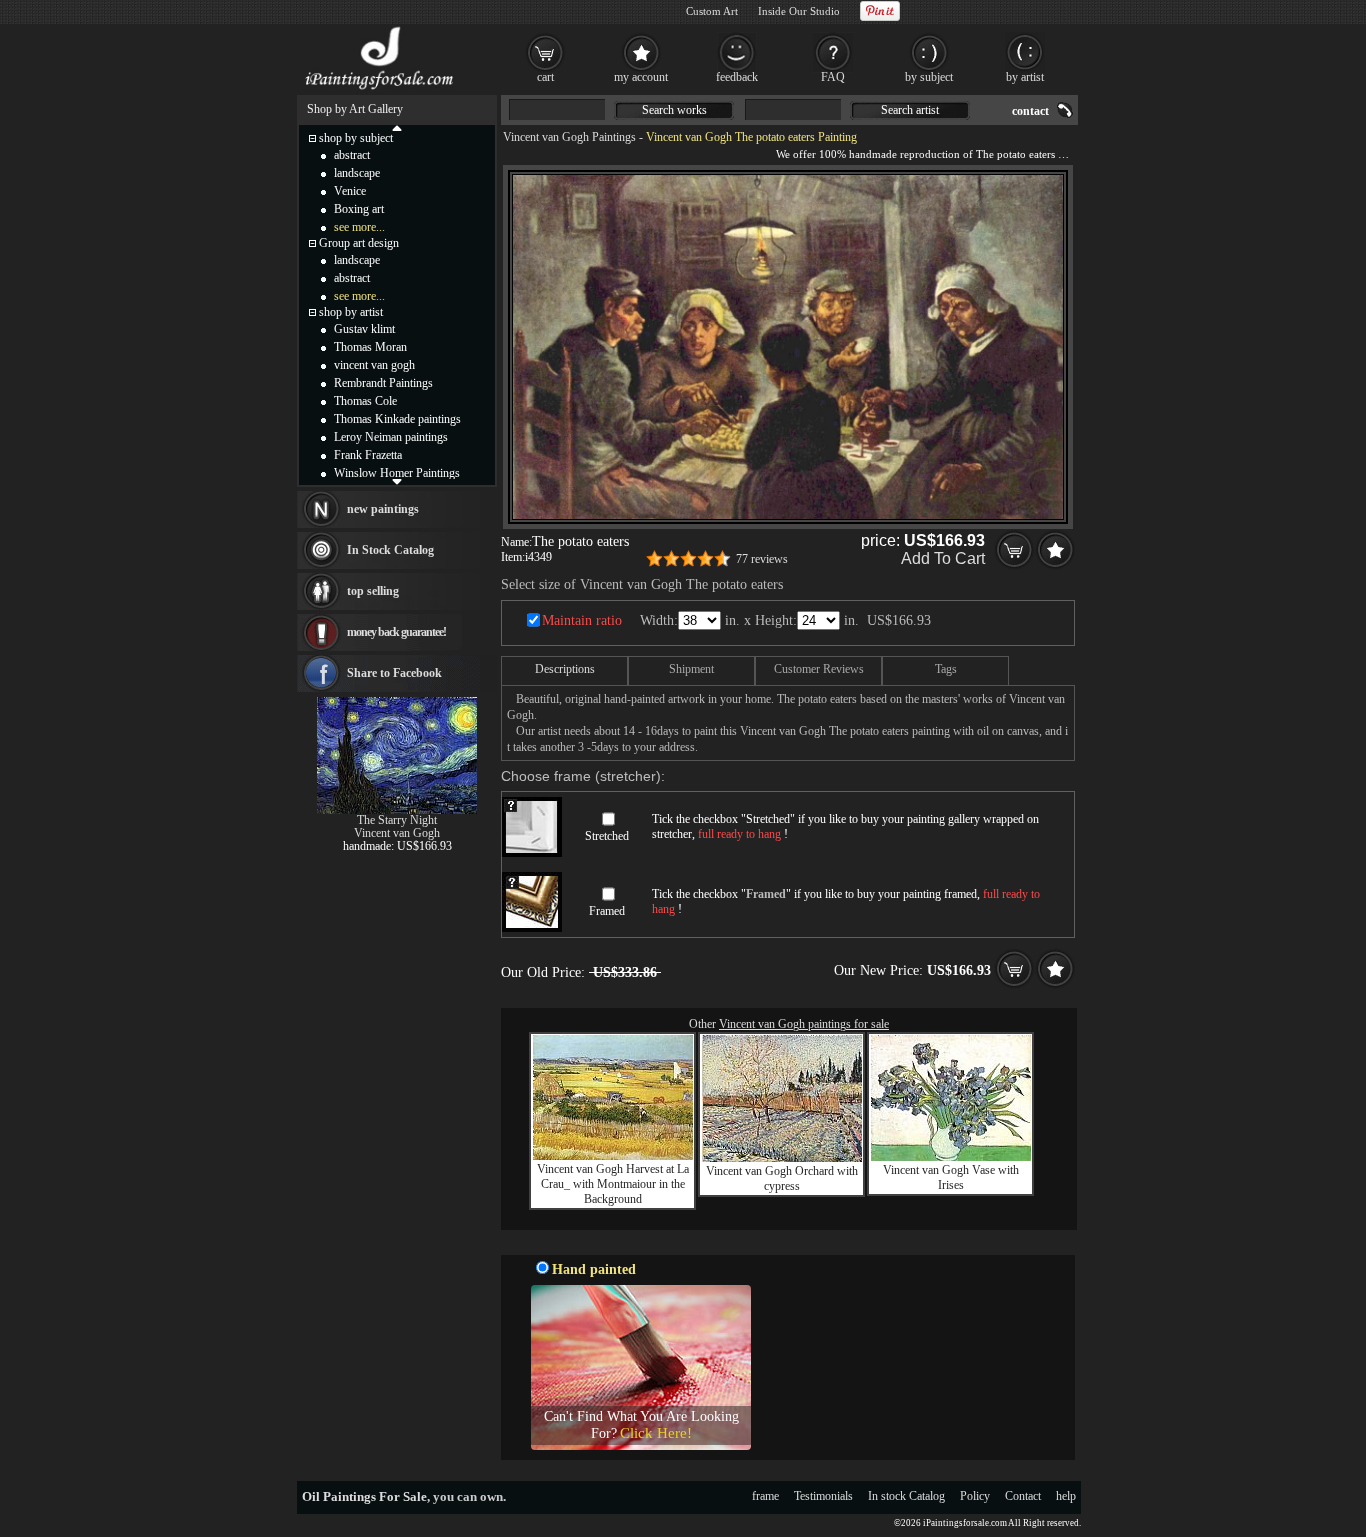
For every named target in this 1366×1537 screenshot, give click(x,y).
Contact (1023, 1496)
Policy (975, 1496)
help (1066, 1496)
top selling (373, 591)
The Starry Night (397, 820)
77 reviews (762, 559)
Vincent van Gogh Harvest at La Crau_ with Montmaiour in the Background (613, 1184)
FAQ (833, 77)
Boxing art (359, 209)
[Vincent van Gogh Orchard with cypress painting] (782, 1158)
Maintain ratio (582, 620)
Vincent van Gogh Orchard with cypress (782, 1178)
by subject (929, 77)
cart (545, 77)
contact (1030, 111)
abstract (352, 155)
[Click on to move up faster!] (397, 127)
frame (765, 1496)
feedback (737, 77)
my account (641, 77)
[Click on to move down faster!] (397, 481)
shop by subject (356, 138)
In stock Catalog (906, 1496)
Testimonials (823, 1496)
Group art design (359, 243)
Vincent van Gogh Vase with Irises (951, 1177)
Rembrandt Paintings (383, 383)
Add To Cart (943, 558)
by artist (1025, 77)
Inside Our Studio (799, 11)
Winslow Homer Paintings (397, 473)
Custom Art (712, 11)
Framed (607, 911)
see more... (359, 227)
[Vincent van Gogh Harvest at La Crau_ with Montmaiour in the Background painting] (613, 1156)
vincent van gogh (374, 365)
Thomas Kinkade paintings (397, 419)
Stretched (607, 836)
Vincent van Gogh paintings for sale (804, 1024)
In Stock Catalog (390, 550)
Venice (350, 191)
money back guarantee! (396, 632)
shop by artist (351, 312)
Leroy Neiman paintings (391, 437)
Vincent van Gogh (397, 833)
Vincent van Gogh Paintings (569, 137)
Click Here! (656, 1433)
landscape (357, 173)
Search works (674, 110)
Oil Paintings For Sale (364, 1496)
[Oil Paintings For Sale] (380, 90)
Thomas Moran (370, 347)
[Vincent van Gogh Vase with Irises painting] (951, 1157)
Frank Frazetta (368, 455)
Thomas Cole (365, 401)
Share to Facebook (394, 673)
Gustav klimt (364, 329)
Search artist (910, 110)
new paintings (383, 509)
